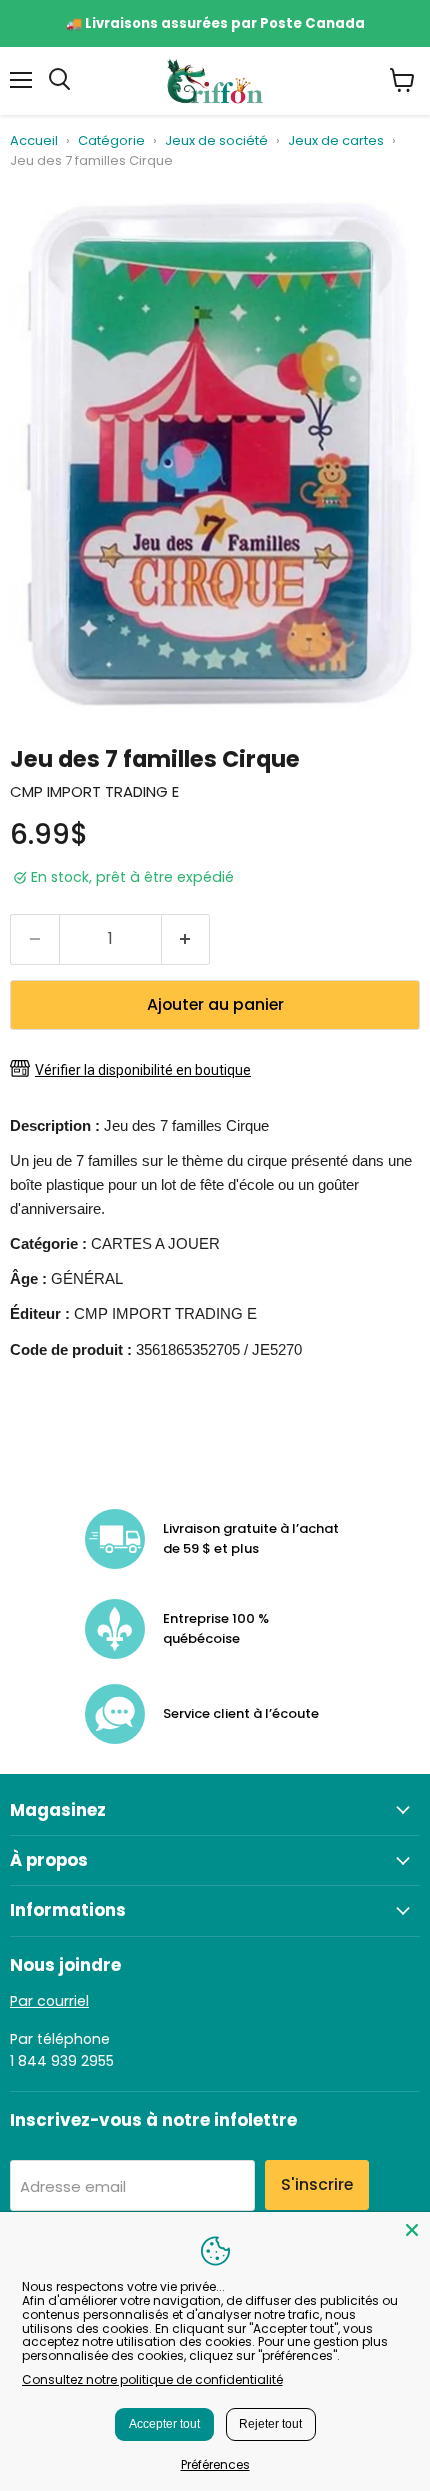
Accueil (34, 141)
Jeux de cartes (336, 141)
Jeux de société (216, 141)
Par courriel (49, 2001)
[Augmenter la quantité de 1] (186, 939)
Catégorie (111, 141)
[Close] (412, 2230)
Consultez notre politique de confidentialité (152, 2379)
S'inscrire (317, 2184)
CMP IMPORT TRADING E (94, 791)
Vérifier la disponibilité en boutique (143, 1070)
